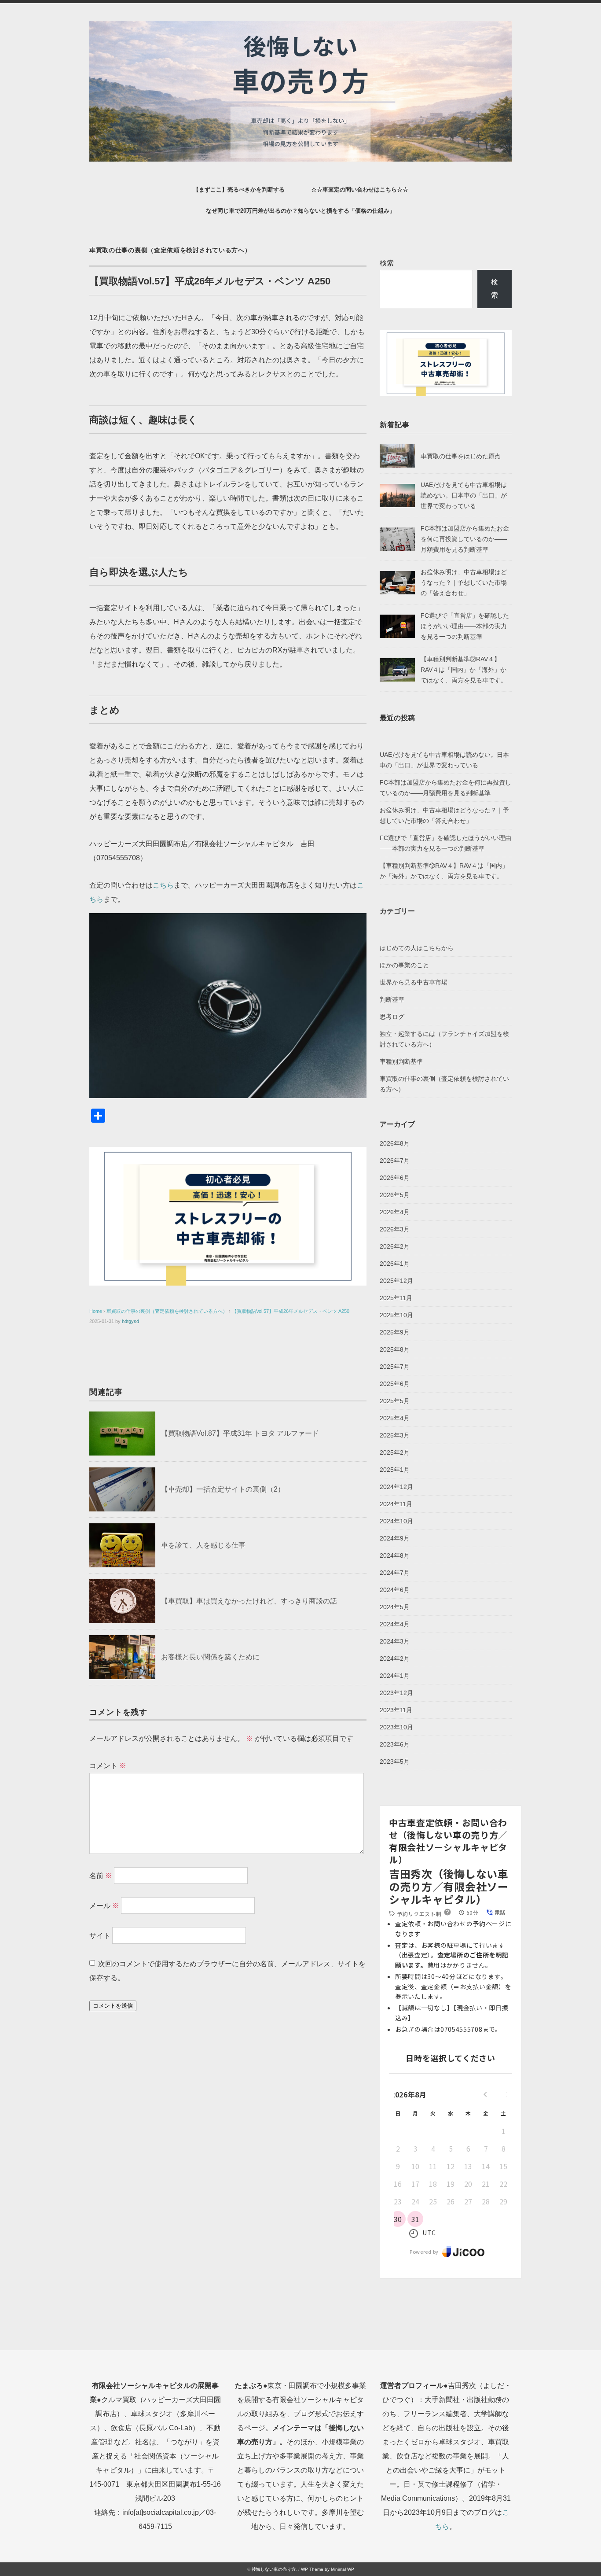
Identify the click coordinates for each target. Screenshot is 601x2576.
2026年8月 (395, 1143)
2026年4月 (395, 1212)
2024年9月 (395, 1538)
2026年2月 (395, 1246)
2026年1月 (395, 1264)
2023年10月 (396, 1727)
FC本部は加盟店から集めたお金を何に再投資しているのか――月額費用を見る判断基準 (465, 539)
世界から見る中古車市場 (414, 982)
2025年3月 (395, 1435)
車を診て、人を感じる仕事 (203, 1545)
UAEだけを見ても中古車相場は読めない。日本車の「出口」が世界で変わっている (464, 495)
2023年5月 (395, 1762)
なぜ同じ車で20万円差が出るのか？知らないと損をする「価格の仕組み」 (300, 211)
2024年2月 (395, 1658)
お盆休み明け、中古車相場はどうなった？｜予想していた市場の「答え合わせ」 (464, 582)
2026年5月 (395, 1195)
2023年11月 (396, 1710)
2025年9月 (395, 1332)
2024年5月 (395, 1607)
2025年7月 (395, 1367)
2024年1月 (395, 1676)
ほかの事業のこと (404, 965)
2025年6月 (395, 1384)
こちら (163, 885)
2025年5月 (395, 1401)
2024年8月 (395, 1555)
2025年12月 (396, 1281)
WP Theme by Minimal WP (328, 2569)
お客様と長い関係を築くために (210, 1657)
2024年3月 (395, 1641)
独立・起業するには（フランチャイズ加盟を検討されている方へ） (444, 1039)
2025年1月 (395, 1470)
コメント (108, 1766)
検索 (387, 263)
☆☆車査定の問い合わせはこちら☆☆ (360, 190)
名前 (101, 1876)
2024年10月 (396, 1521)
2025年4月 (395, 1418)
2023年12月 (396, 1693)
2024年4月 (395, 1624)
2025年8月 (395, 1349)
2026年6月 (395, 1178)
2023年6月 (395, 1744)
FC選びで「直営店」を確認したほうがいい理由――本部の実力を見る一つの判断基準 (465, 626)
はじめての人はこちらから (417, 948)
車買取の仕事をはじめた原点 (461, 456)
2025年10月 (396, 1315)
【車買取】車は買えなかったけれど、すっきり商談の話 (249, 1601)
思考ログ (392, 1017)
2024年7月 (395, 1573)
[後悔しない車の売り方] (300, 27)
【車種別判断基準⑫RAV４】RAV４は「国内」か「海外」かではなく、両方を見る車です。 (464, 670)
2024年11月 (396, 1504)
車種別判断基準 (401, 1061)
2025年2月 (395, 1452)
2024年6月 (395, 1590)
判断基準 (392, 999)
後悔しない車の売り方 (274, 2569)
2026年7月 (395, 1161)
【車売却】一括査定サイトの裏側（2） (223, 1489)
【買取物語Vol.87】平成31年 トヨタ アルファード (240, 1433)
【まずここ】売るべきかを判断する (239, 190)
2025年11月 (396, 1298)
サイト (100, 1936)
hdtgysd (130, 1321)
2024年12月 (396, 1487)
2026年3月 (395, 1229)
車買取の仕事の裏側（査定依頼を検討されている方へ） (170, 250)
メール (104, 1906)
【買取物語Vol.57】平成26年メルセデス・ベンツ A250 (291, 1311)
